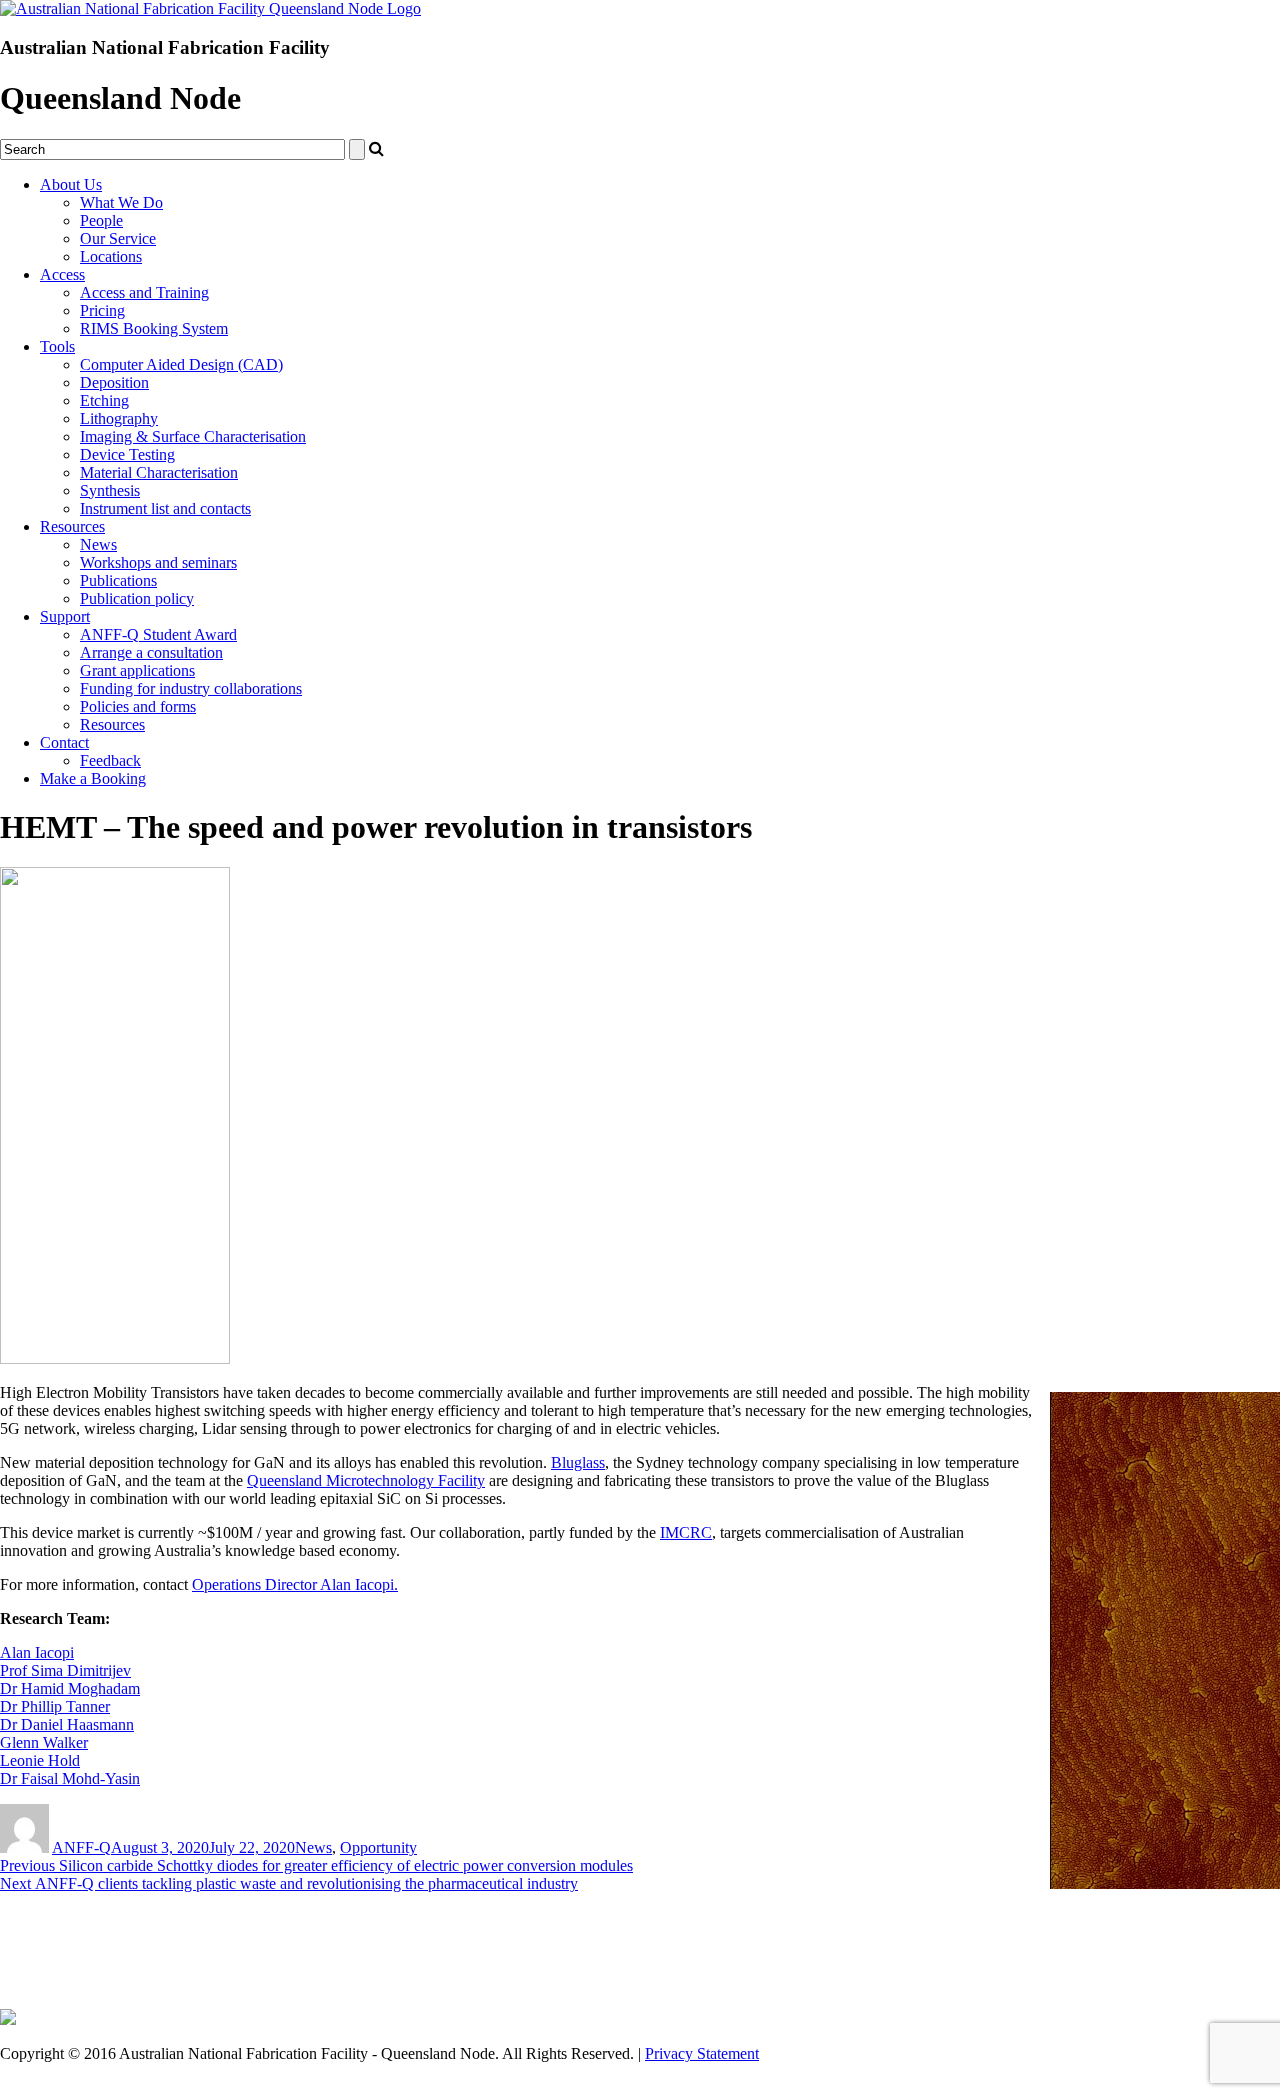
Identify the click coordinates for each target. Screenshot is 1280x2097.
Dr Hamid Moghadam (70, 1688)
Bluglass (578, 1462)
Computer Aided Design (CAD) (181, 364)
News (98, 544)
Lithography (119, 418)
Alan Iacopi (37, 1652)
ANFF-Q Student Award (158, 634)
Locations (111, 256)
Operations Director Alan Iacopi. (295, 1584)
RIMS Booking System (154, 328)
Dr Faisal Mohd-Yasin (70, 1778)
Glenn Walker (44, 1742)
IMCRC (686, 1532)
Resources (72, 526)
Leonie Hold (40, 1760)
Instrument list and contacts (165, 508)
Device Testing (127, 454)
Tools (57, 346)
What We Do (121, 202)
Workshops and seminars (158, 562)
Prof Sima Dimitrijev (65, 1670)
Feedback (110, 760)
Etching (104, 400)
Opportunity (378, 1847)
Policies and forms (138, 706)
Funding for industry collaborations (191, 688)
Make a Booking (93, 778)
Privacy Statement (702, 2053)
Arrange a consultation (151, 652)
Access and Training (144, 292)
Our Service (118, 238)
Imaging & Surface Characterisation (193, 436)
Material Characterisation (159, 472)
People (101, 220)
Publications (118, 580)
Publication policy (137, 598)
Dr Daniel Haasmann (67, 1724)
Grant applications (137, 670)
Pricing (102, 310)
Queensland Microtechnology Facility (366, 1480)
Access (62, 274)
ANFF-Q (81, 1847)
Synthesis (110, 490)
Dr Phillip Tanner (55, 1706)
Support (65, 616)
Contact (64, 742)
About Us (71, 184)
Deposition (114, 382)
